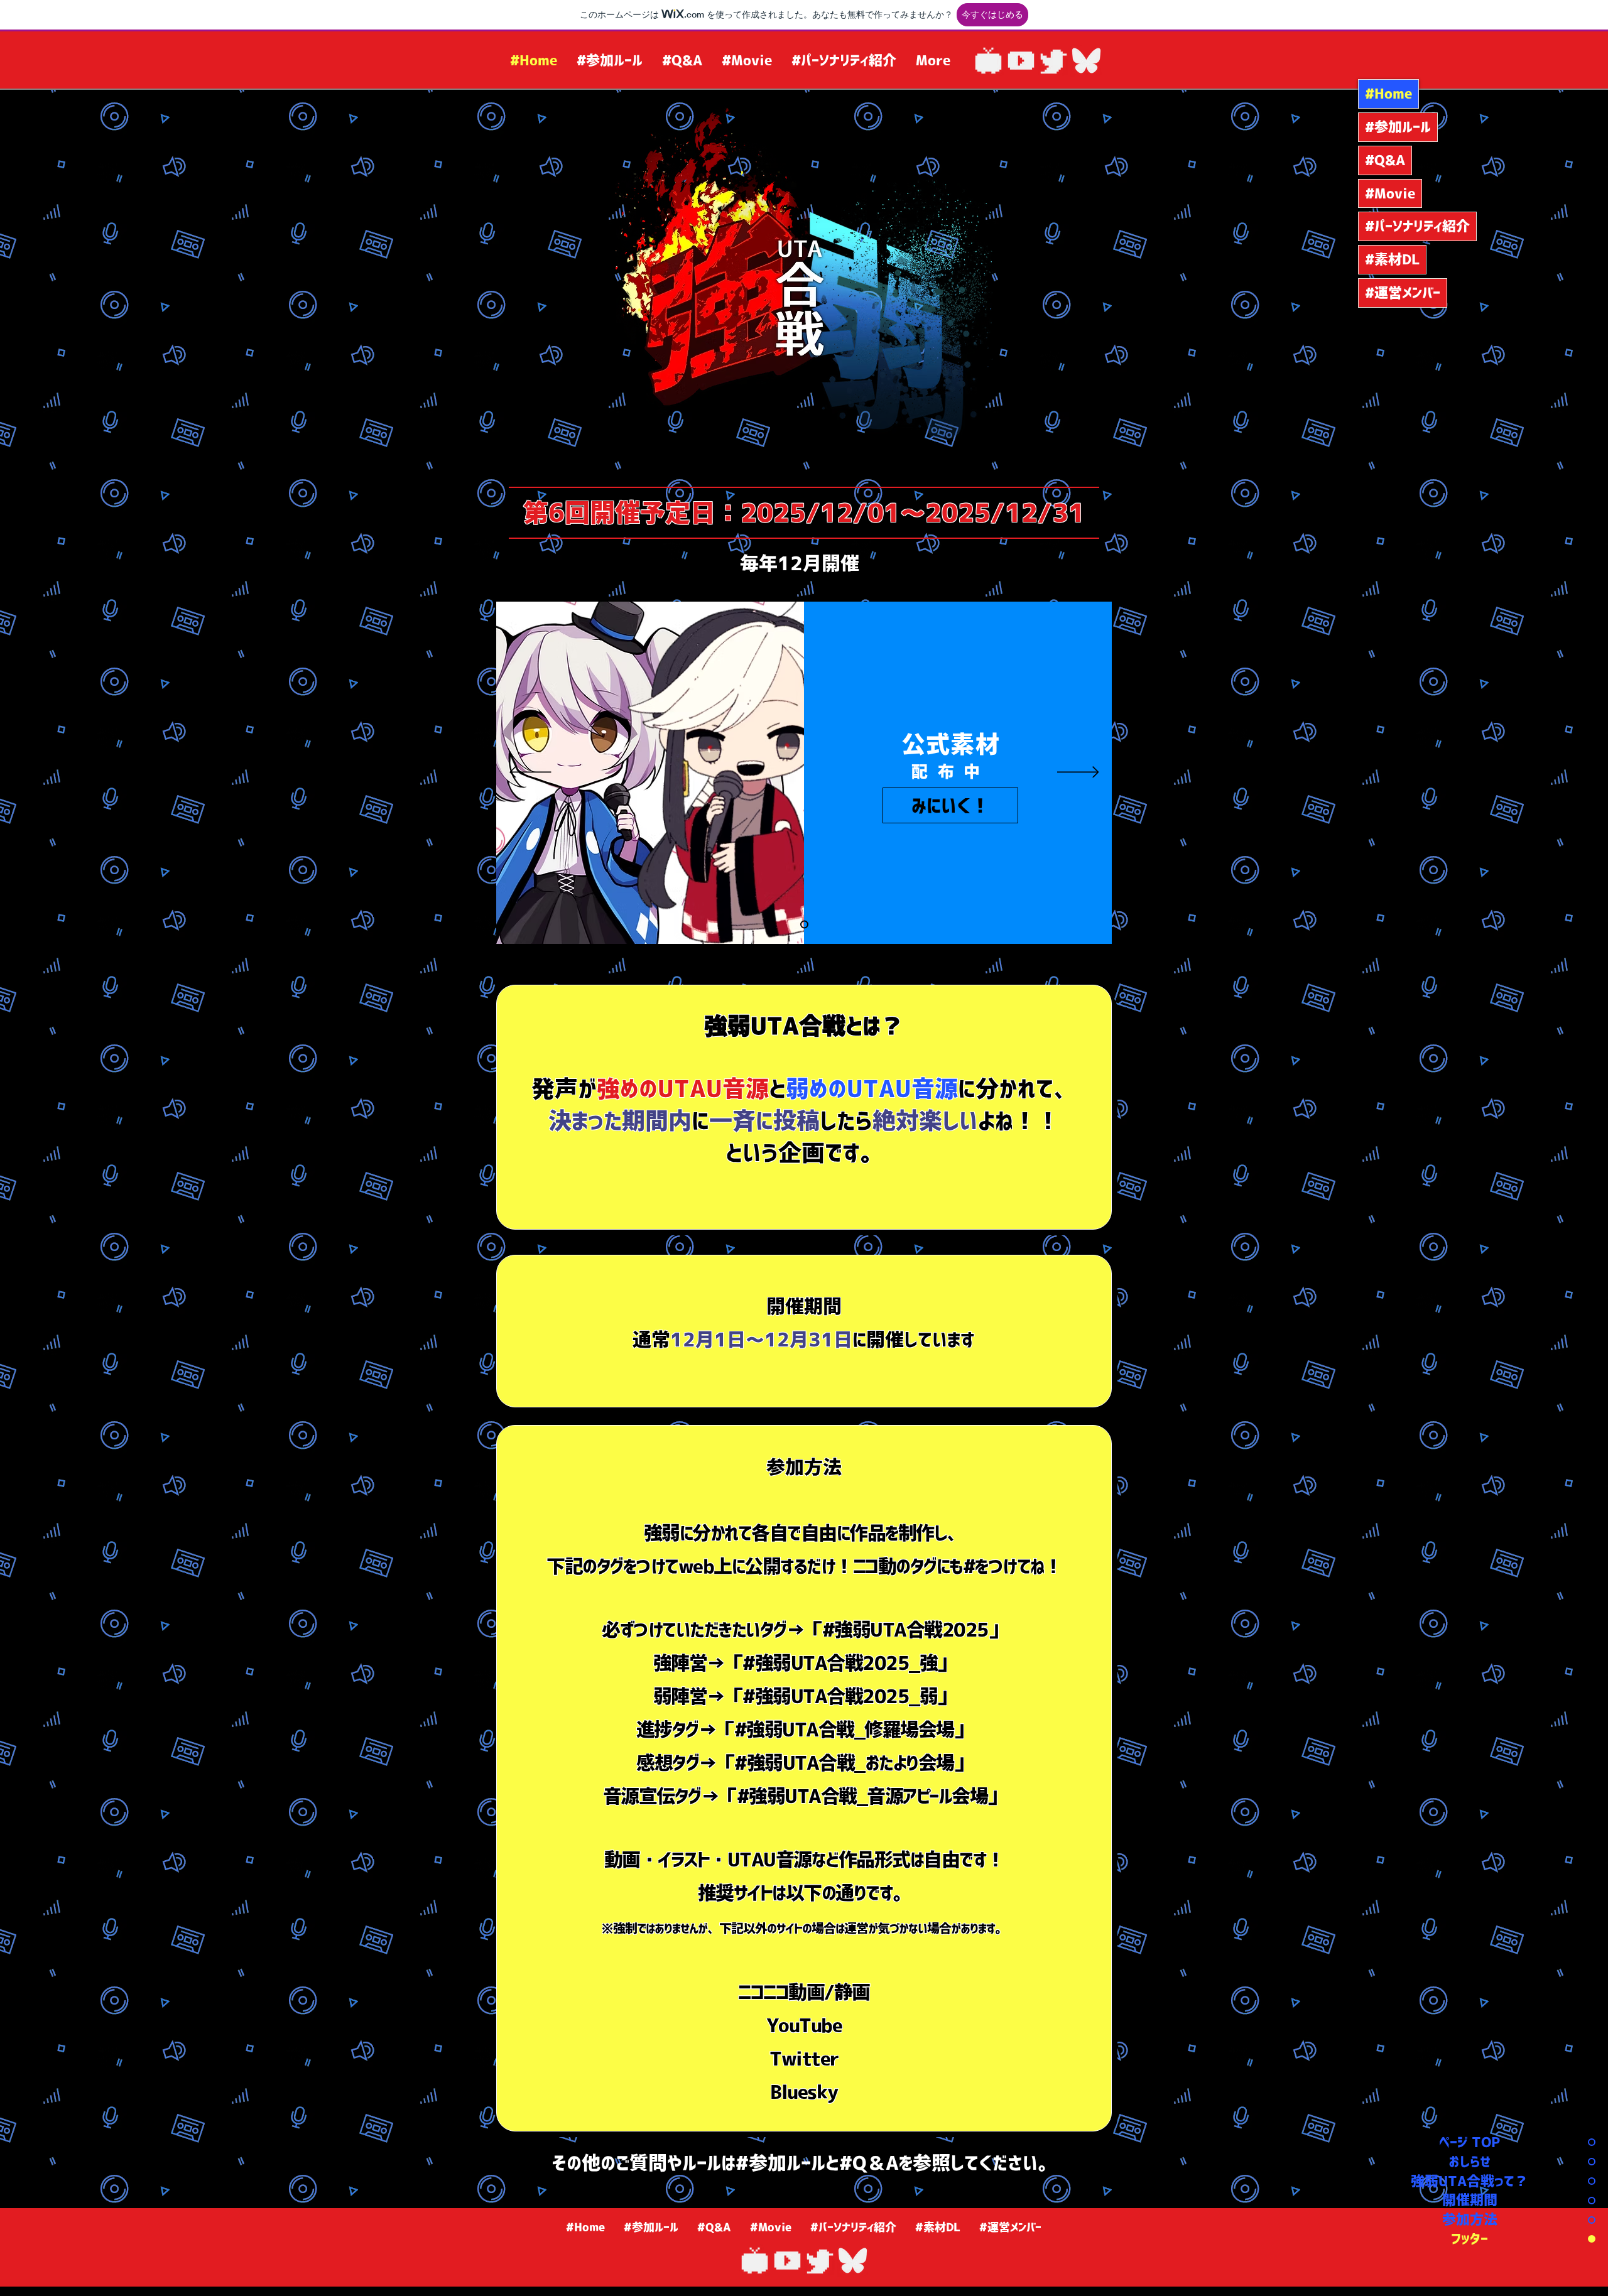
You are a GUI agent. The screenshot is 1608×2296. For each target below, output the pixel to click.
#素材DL (1392, 259)
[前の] (530, 773)
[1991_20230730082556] (1021, 61)
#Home (1388, 94)
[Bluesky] (1086, 61)
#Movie (1390, 193)
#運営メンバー (1403, 293)
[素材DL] (804, 925)
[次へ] (1078, 773)
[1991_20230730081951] (1054, 61)
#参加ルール (1398, 127)
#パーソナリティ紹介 (1417, 226)
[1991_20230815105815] (988, 61)
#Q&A (1385, 160)
